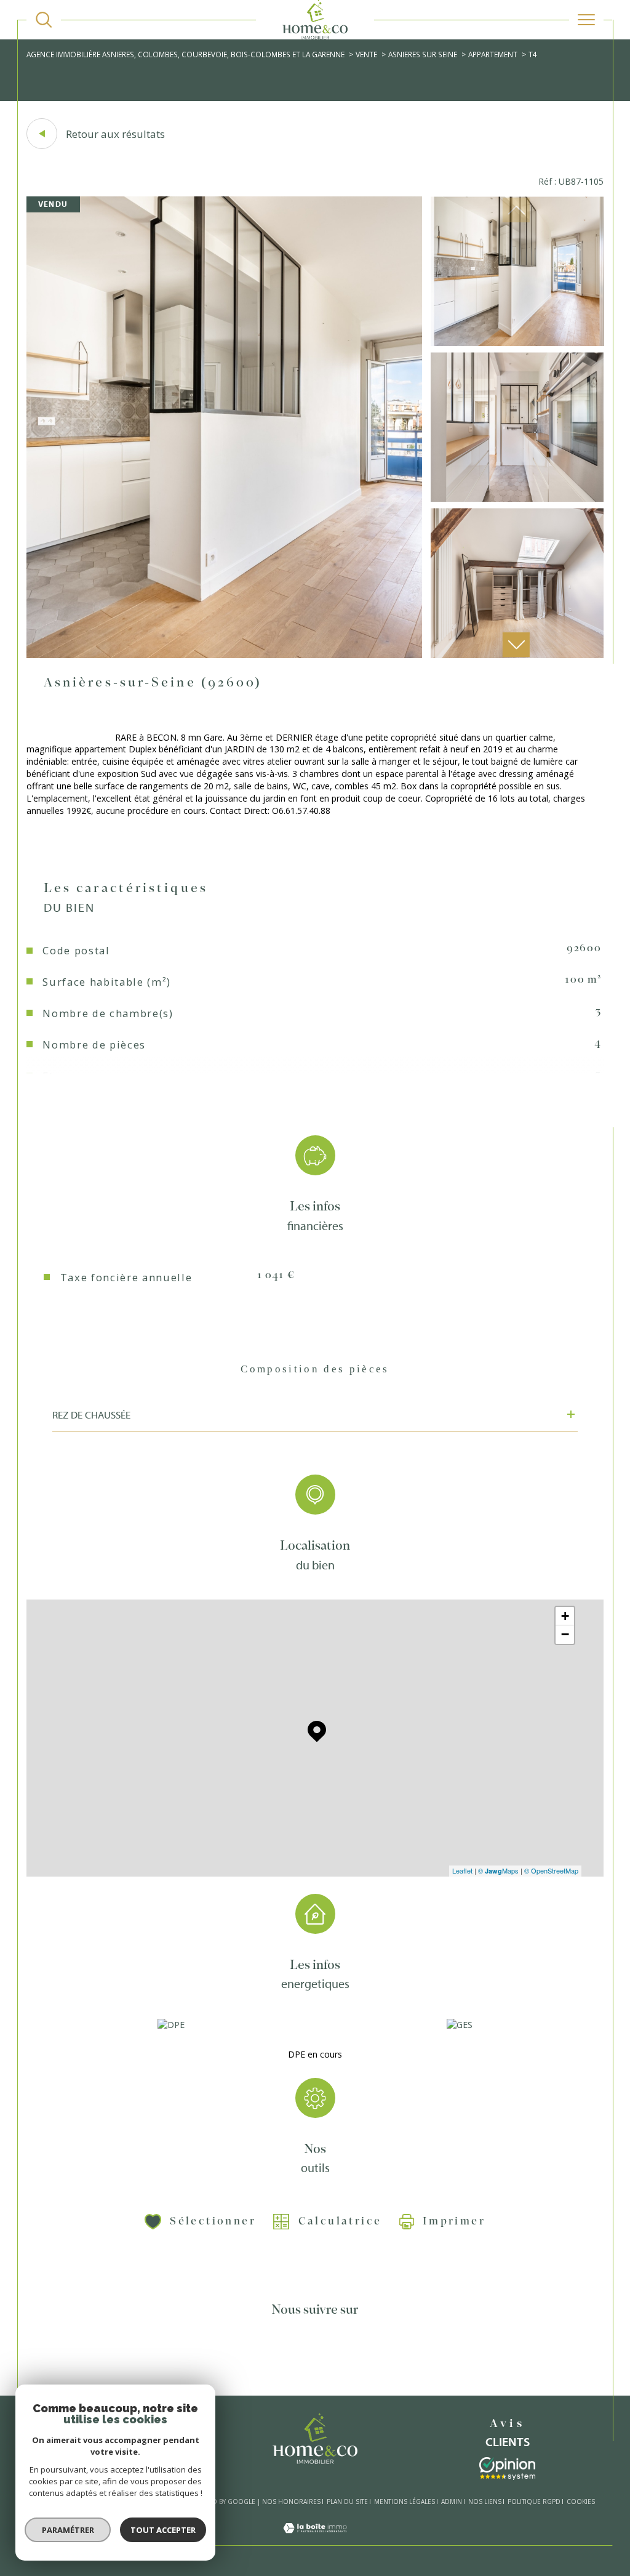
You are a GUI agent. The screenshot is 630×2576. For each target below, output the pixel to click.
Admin (452, 2502)
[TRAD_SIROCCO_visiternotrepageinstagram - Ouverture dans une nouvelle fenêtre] (315, 2356)
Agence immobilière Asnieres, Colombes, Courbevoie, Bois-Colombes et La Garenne (185, 54)
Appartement (493, 54)
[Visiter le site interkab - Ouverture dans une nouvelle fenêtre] (507, 2469)
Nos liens (485, 2502)
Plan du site (347, 2502)
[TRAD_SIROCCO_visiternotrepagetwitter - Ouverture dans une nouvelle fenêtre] (280, 2356)
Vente (366, 54)
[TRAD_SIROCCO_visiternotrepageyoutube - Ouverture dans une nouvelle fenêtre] (385, 2356)
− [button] (565, 1634)
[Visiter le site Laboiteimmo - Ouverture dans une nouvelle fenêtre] (315, 2539)
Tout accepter (163, 2530)
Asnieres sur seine (423, 54)
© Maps (498, 1870)
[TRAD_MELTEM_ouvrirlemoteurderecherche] (44, 20)
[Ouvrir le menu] (586, 20)
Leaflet (462, 1870)
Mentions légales (405, 2502)
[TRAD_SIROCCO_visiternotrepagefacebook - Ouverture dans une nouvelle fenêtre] (244, 2356)
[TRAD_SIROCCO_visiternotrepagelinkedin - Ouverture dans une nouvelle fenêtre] (350, 2356)
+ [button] (565, 1616)
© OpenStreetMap (551, 1870)
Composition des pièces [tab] (315, 1369)
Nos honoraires (291, 2502)
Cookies (581, 2502)
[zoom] (224, 655)
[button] (516, 645)
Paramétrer (68, 2530)
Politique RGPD (534, 2502)
